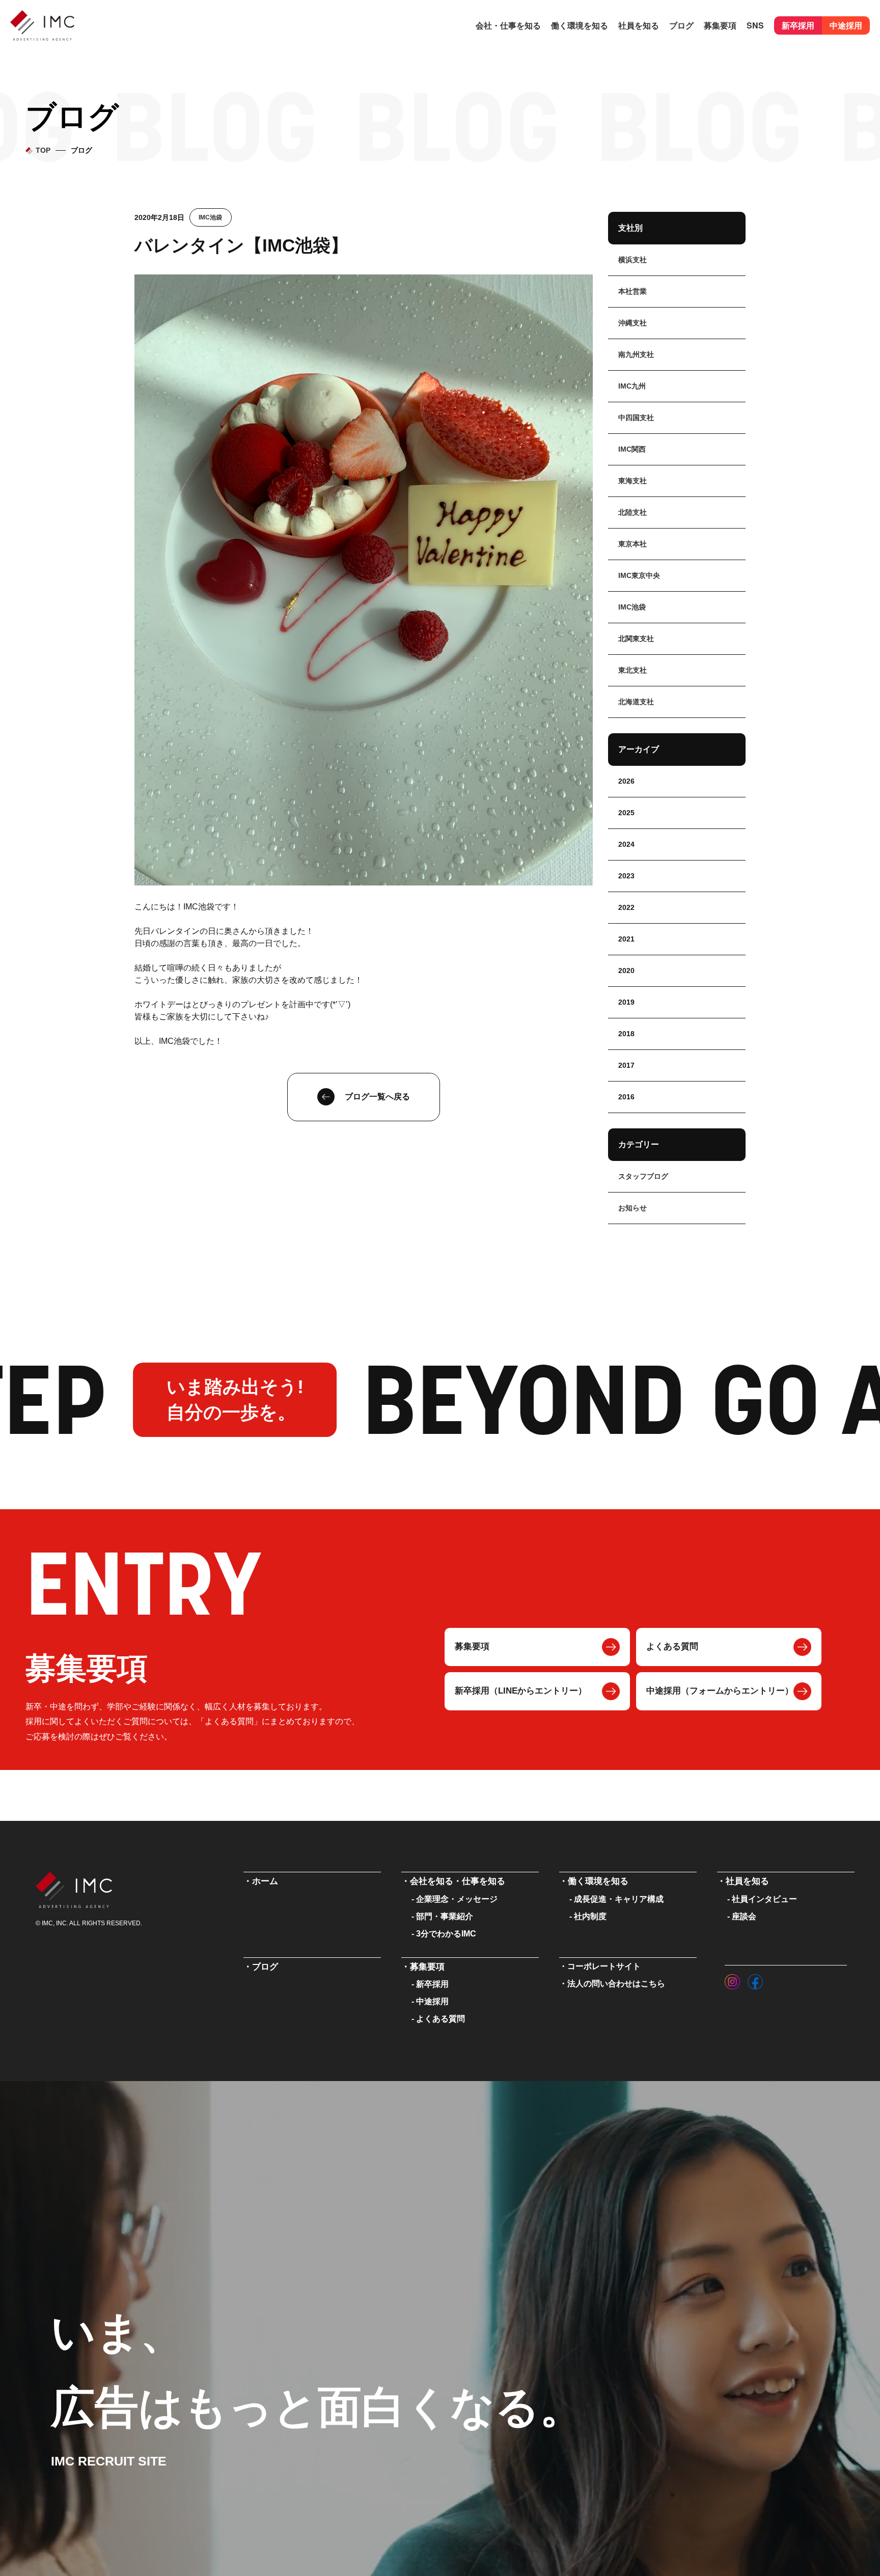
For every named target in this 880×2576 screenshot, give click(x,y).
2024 (626, 844)
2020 (626, 971)
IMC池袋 (210, 217)
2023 (626, 876)
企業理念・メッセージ (457, 1899)
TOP (43, 150)
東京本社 (632, 544)
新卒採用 (798, 25)
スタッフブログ (643, 1176)
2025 (626, 813)
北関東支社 (636, 639)
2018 (626, 1034)
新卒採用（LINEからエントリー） (521, 1691)
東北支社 (632, 670)
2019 (626, 1002)
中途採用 (846, 25)
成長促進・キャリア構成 (619, 1899)
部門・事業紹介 (445, 1916)
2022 (626, 907)
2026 (626, 781)
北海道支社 (636, 702)
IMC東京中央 (639, 575)
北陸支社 (632, 512)
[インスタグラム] (732, 1979)
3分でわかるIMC (446, 1934)
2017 (626, 1065)
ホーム (265, 1881)
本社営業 (632, 291)
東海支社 (632, 481)
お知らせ (632, 1208)
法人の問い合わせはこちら (616, 1984)
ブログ (681, 25)
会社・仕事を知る (508, 25)
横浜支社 (632, 260)
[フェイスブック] (755, 1979)
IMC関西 (632, 449)
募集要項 (472, 1646)
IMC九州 (632, 386)
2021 (626, 939)
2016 (626, 1097)
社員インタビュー (764, 1899)
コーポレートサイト (604, 1966)
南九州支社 (636, 354)
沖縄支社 (632, 323)
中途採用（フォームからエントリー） (720, 1691)
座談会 (744, 1916)
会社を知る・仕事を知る (458, 1881)
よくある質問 (672, 1646)
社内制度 (590, 1916)
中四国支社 (636, 418)
